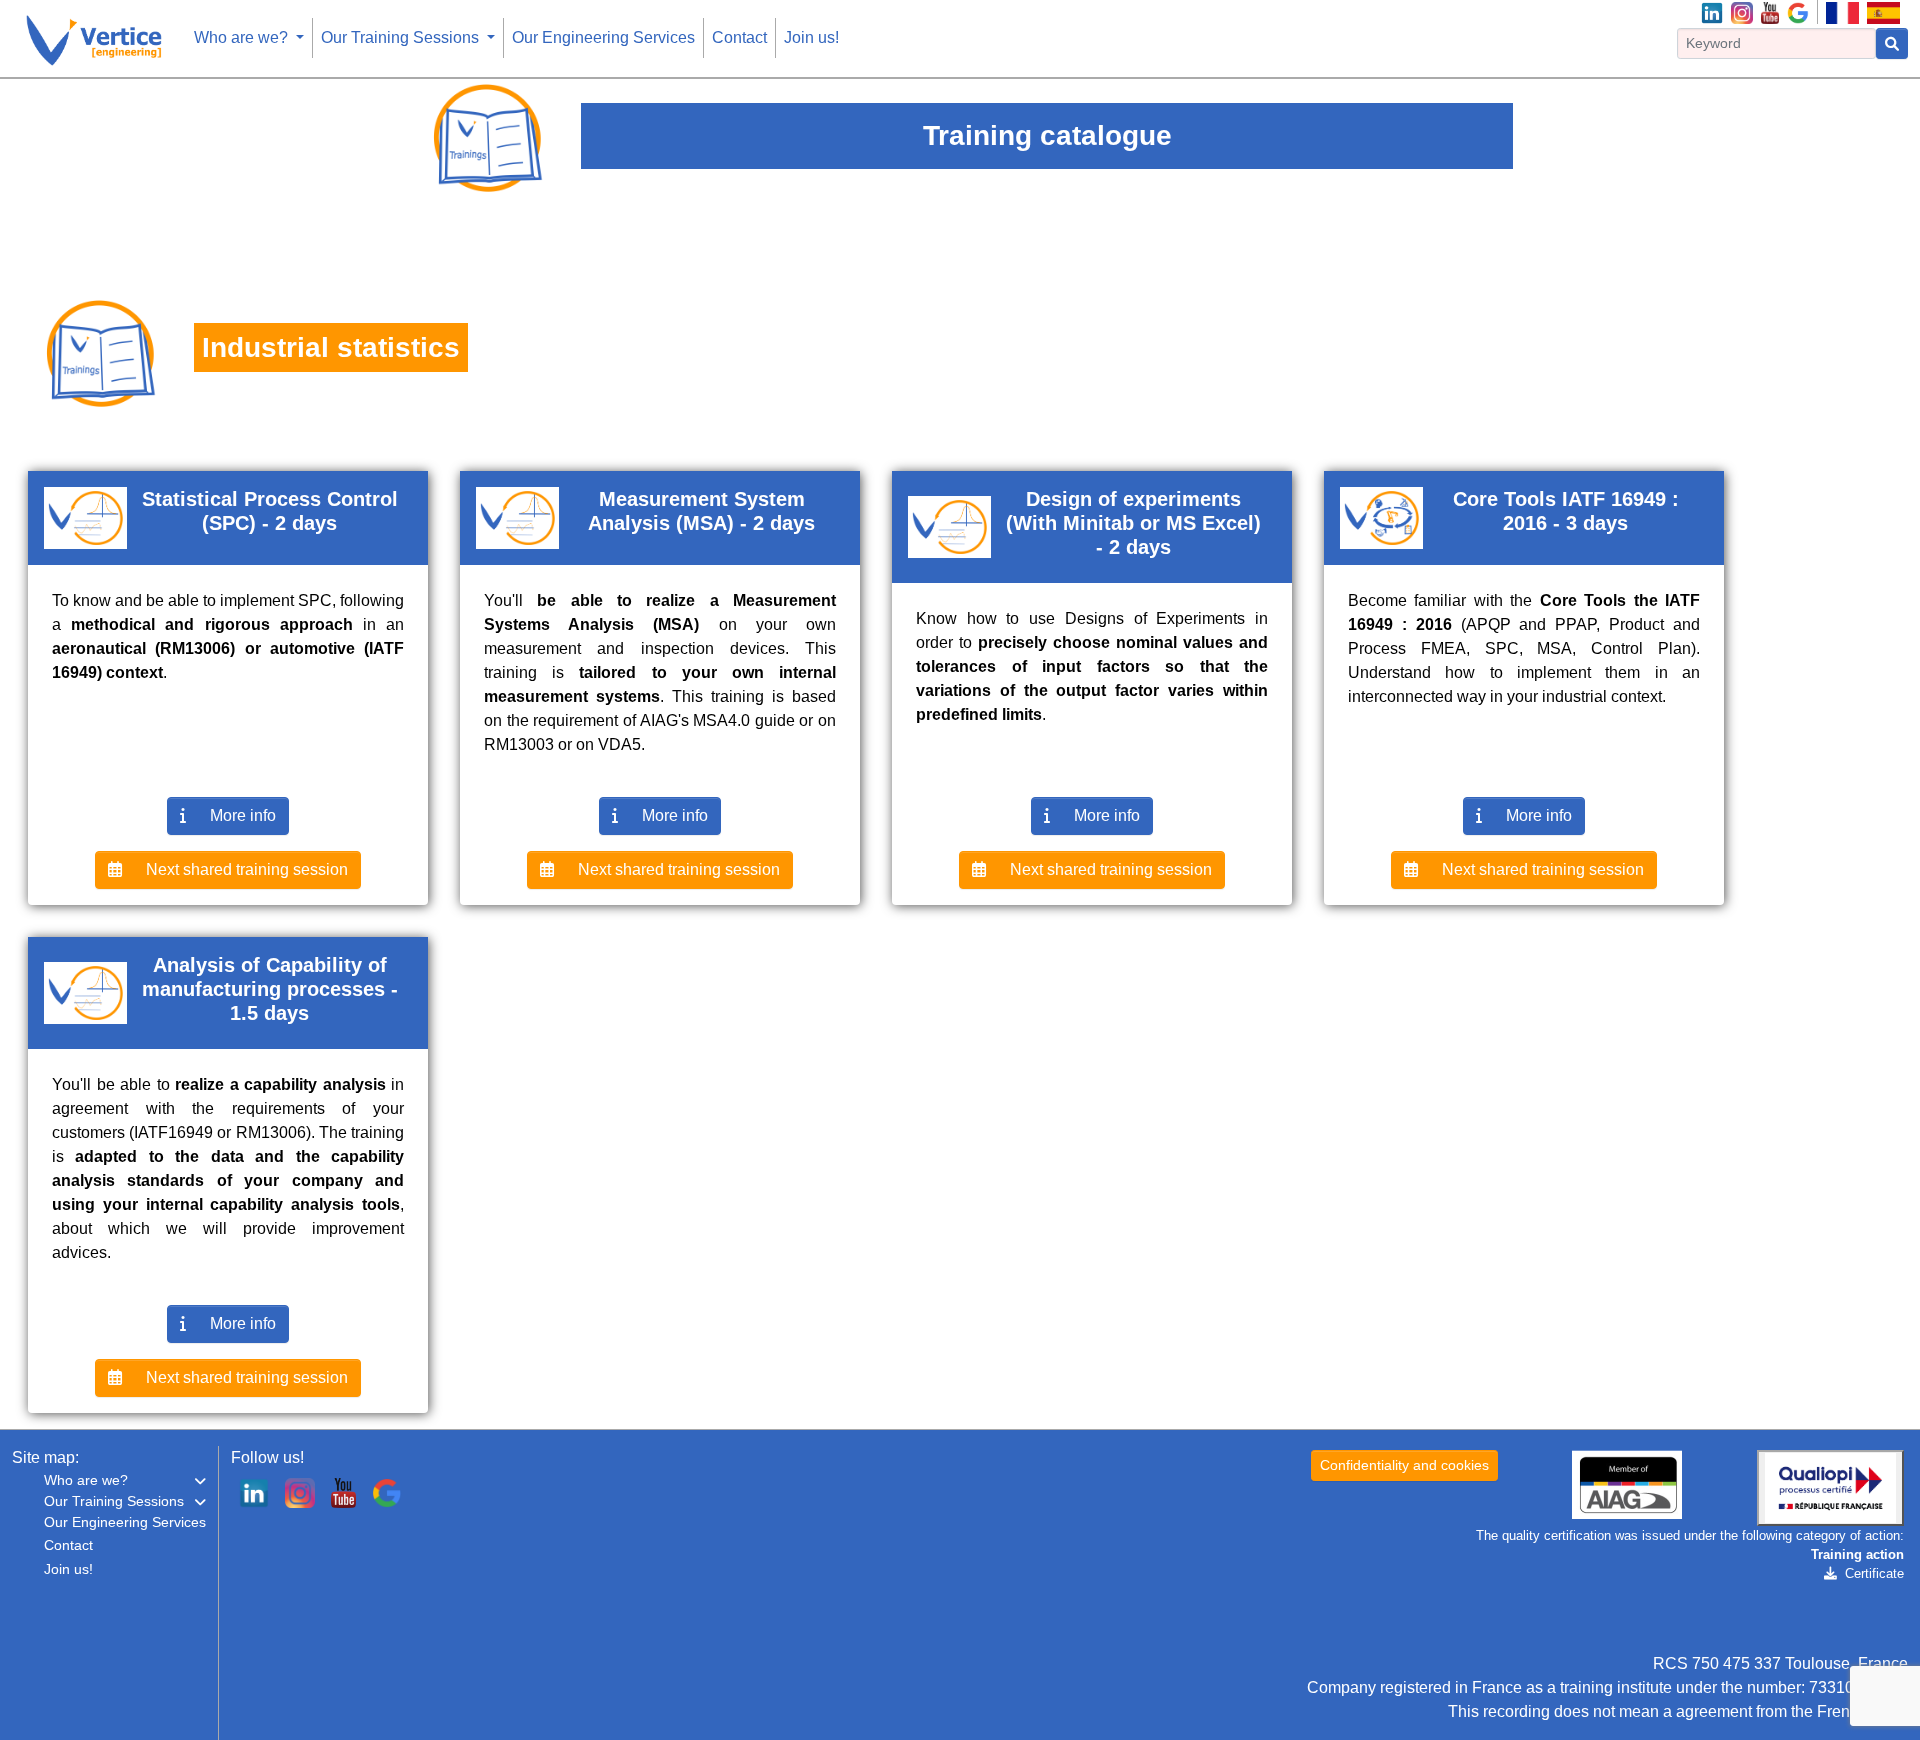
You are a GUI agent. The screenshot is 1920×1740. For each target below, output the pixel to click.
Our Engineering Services (603, 37)
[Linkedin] (1712, 11)
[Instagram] (1742, 11)
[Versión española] (1883, 11)
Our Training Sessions (402, 37)
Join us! (811, 37)
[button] (125, 1480)
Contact (739, 37)
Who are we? (243, 37)
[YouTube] (1770, 11)
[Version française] (1842, 11)
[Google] (1798, 11)
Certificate (1874, 1573)
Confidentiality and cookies (1404, 1465)
